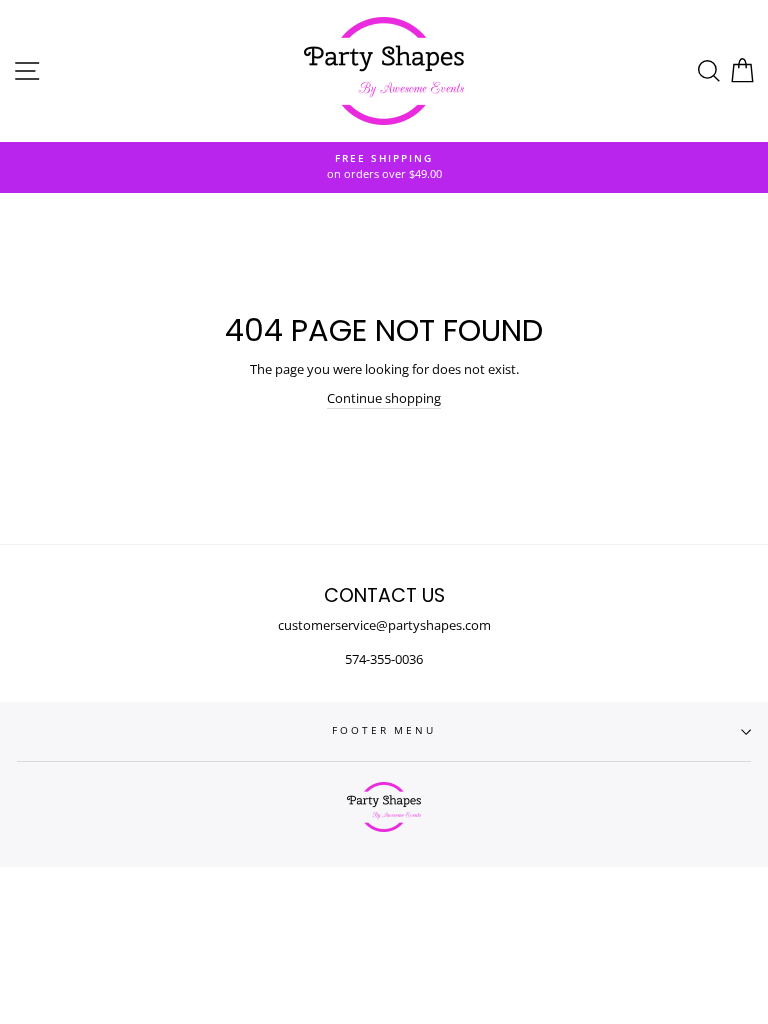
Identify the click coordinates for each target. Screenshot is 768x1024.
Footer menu (384, 730)
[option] (384, 167)
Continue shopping (384, 398)
